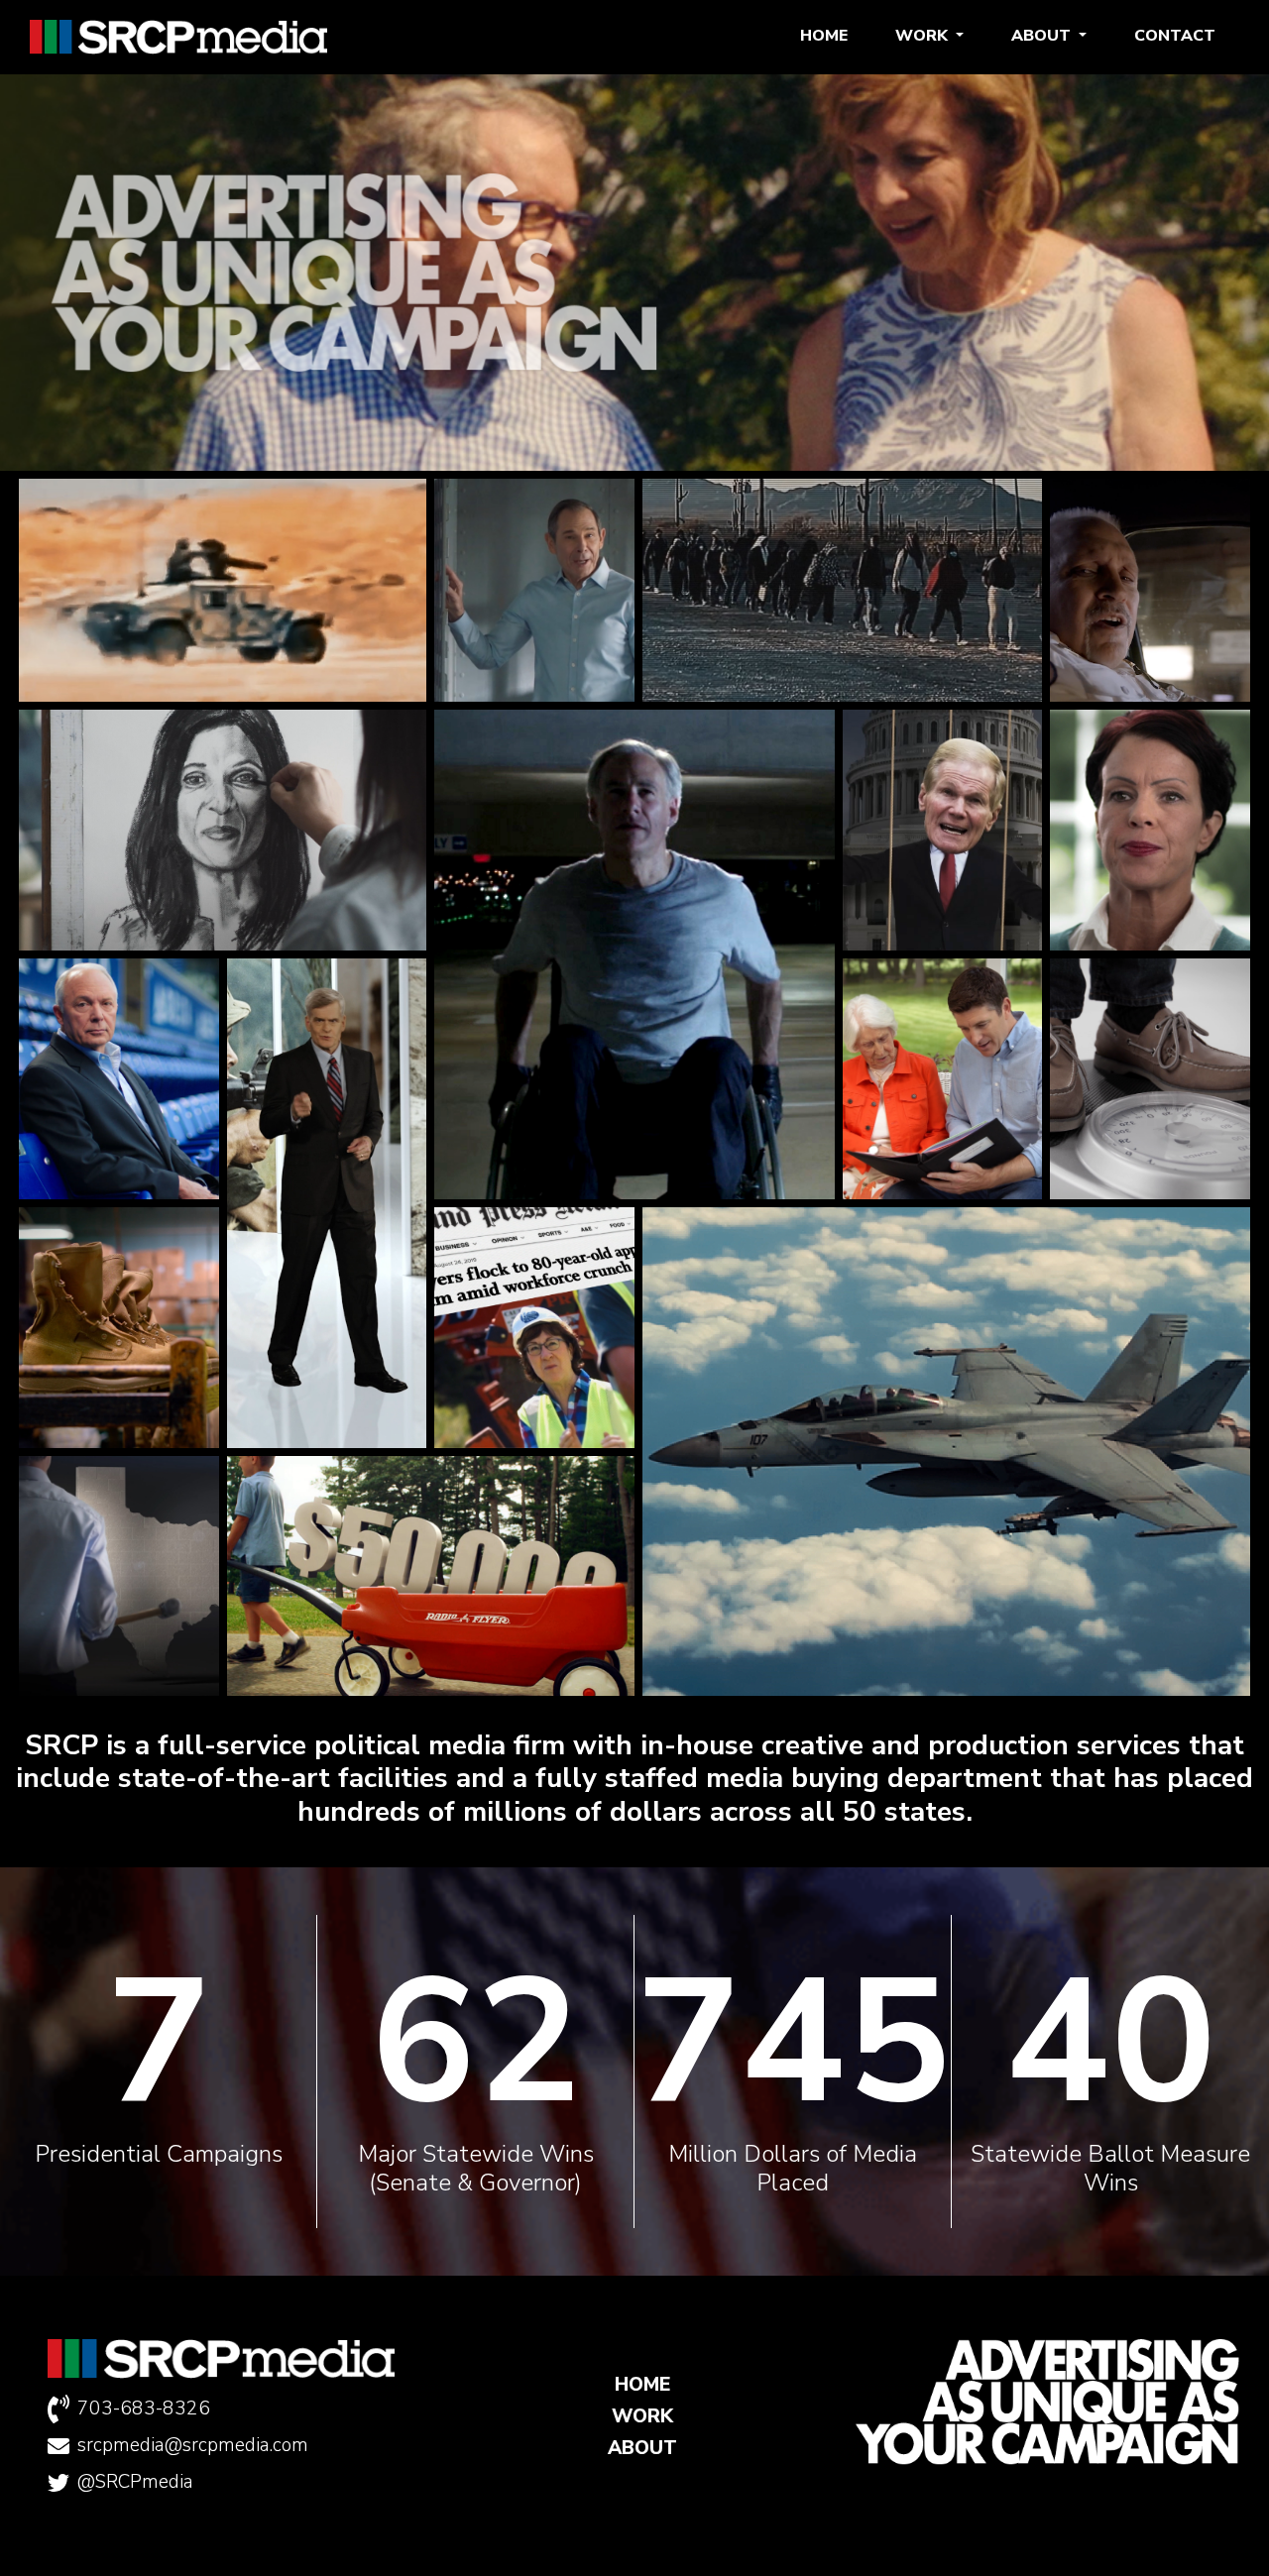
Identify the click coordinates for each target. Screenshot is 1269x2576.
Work (923, 36)
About (1043, 36)
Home (824, 36)
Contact (1175, 36)
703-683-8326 (144, 2408)
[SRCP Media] (178, 37)
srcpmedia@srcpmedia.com (193, 2445)
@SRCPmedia (135, 2482)
